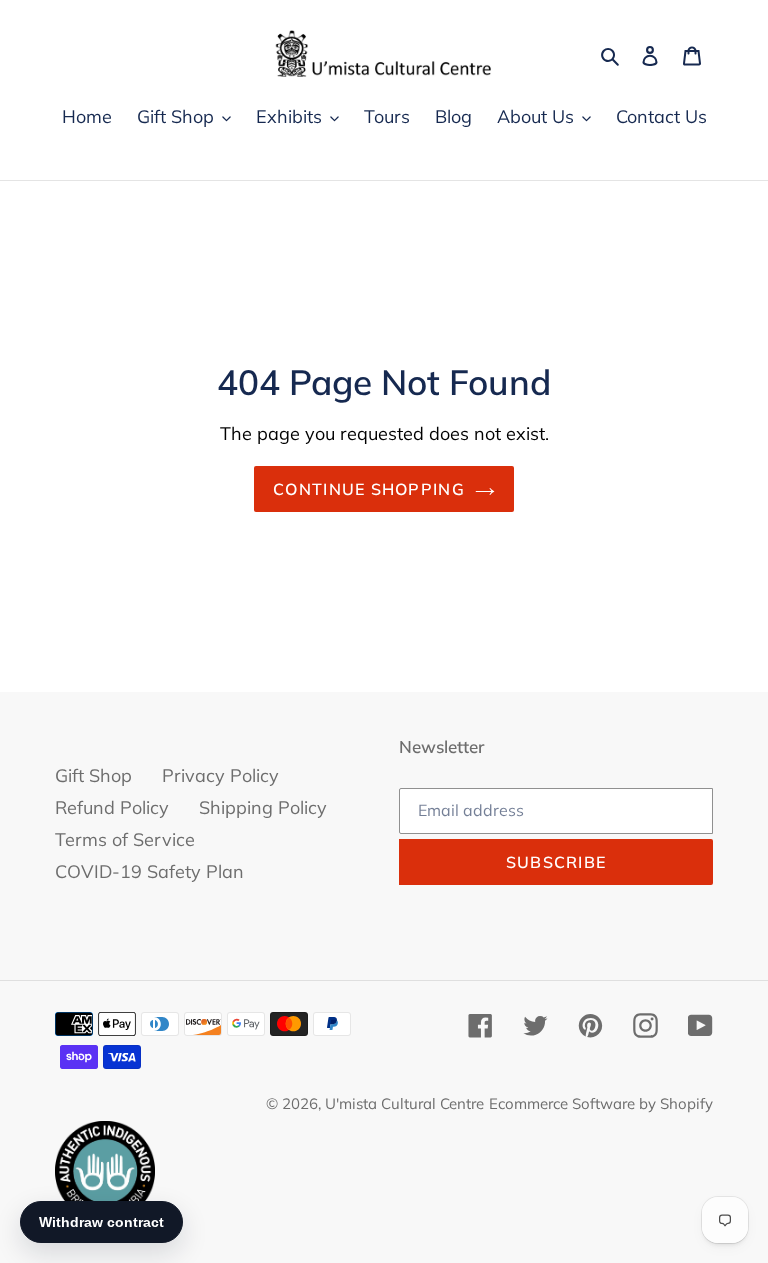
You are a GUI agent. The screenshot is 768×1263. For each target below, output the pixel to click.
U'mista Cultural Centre (404, 1103)
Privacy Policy (220, 775)
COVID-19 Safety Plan (149, 871)
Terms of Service (125, 839)
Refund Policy (112, 807)
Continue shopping (369, 489)
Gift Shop (93, 775)
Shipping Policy (263, 807)
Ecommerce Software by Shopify (601, 1103)
